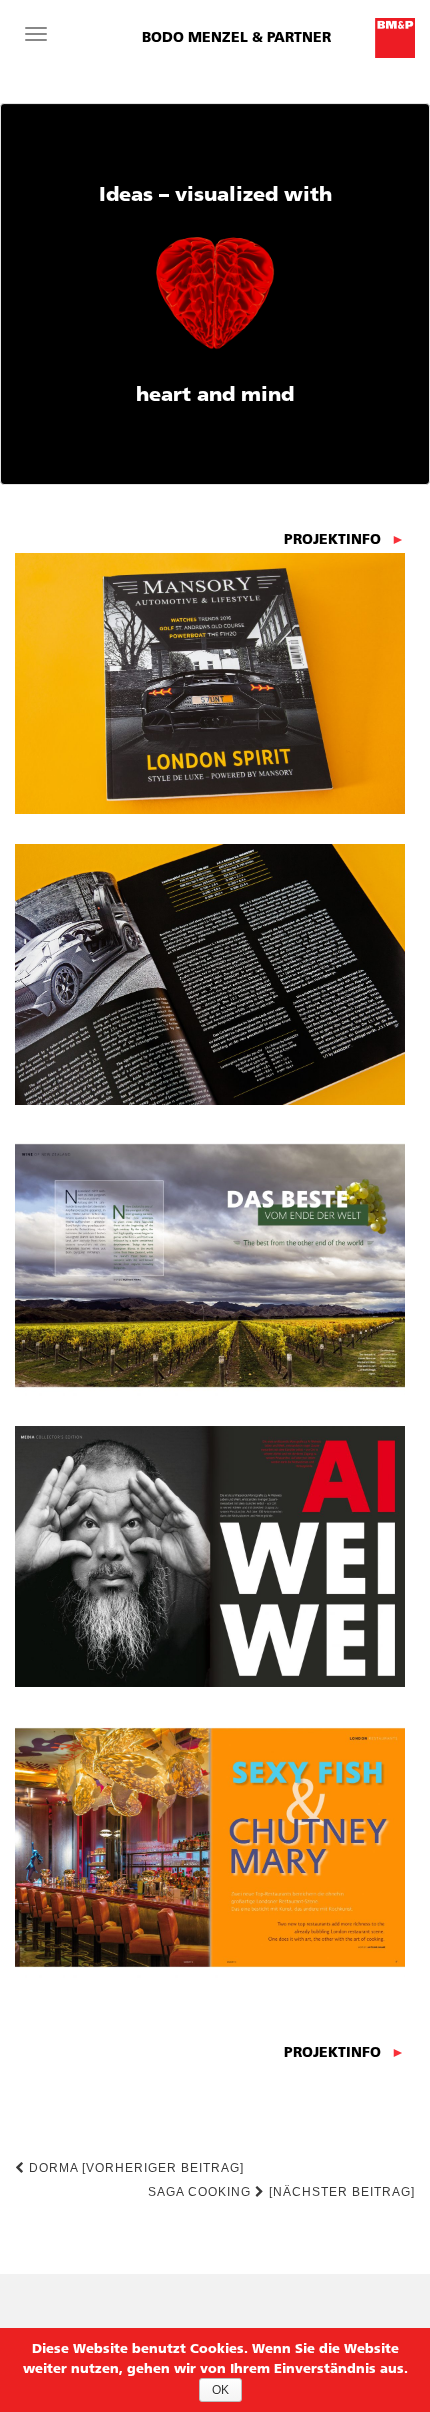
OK (220, 2390)
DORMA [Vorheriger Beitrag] (134, 2168)
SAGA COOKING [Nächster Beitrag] (281, 2192)
